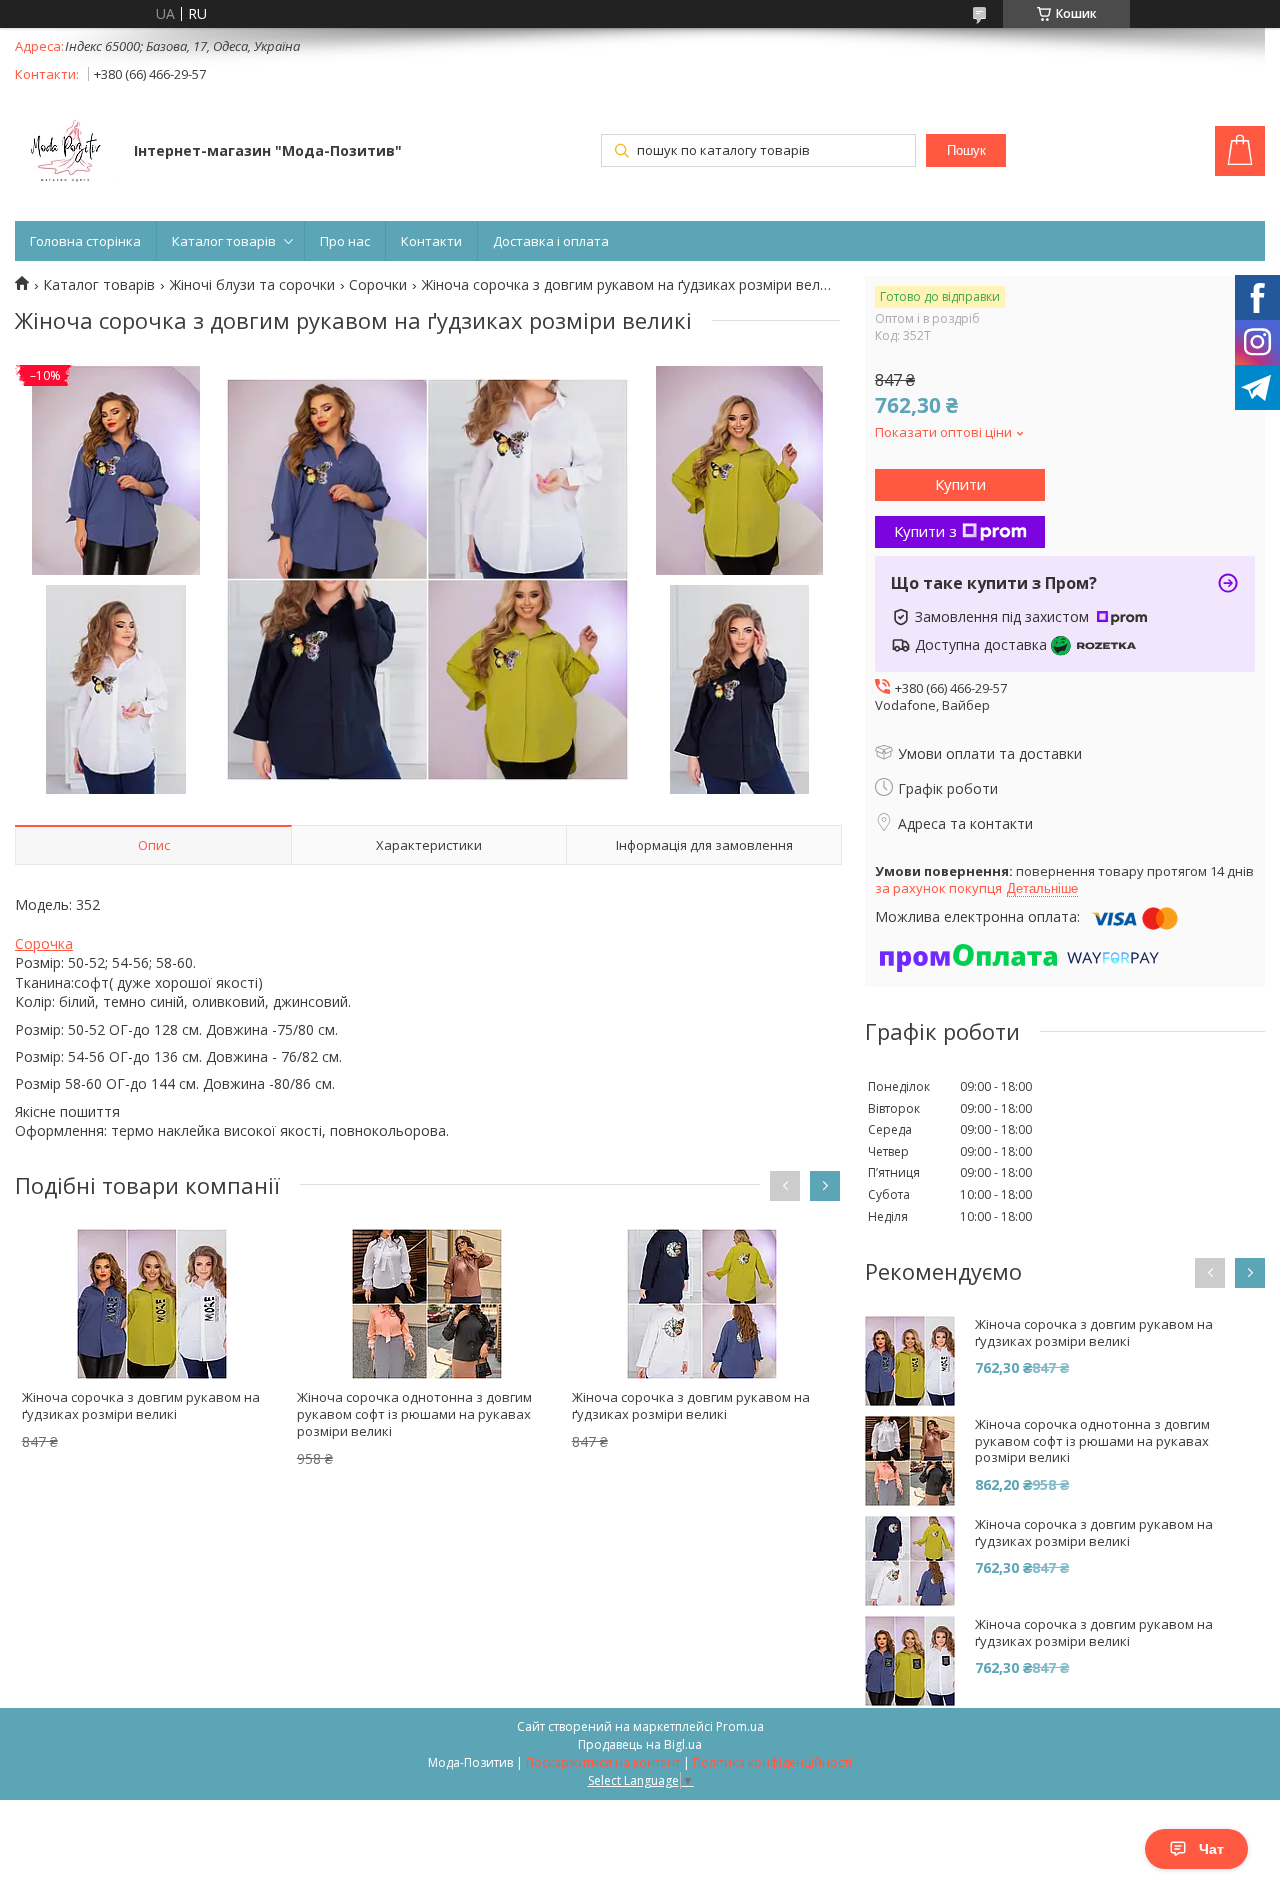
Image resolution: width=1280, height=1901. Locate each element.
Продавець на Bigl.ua (640, 1744)
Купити (960, 484)
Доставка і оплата (551, 241)
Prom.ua (740, 1726)
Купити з (925, 531)
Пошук (966, 150)
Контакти (431, 241)
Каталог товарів (224, 241)
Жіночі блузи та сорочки (252, 285)
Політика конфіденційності (772, 1762)
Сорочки (378, 285)
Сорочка (44, 943)
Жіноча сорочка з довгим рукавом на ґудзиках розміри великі (141, 1405)
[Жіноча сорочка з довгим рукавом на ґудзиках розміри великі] (153, 1304)
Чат (1211, 1849)
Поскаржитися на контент (603, 1762)
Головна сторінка (85, 241)
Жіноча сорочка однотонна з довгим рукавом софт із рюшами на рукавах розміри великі (414, 1414)
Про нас (345, 241)
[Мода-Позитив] (65, 153)
